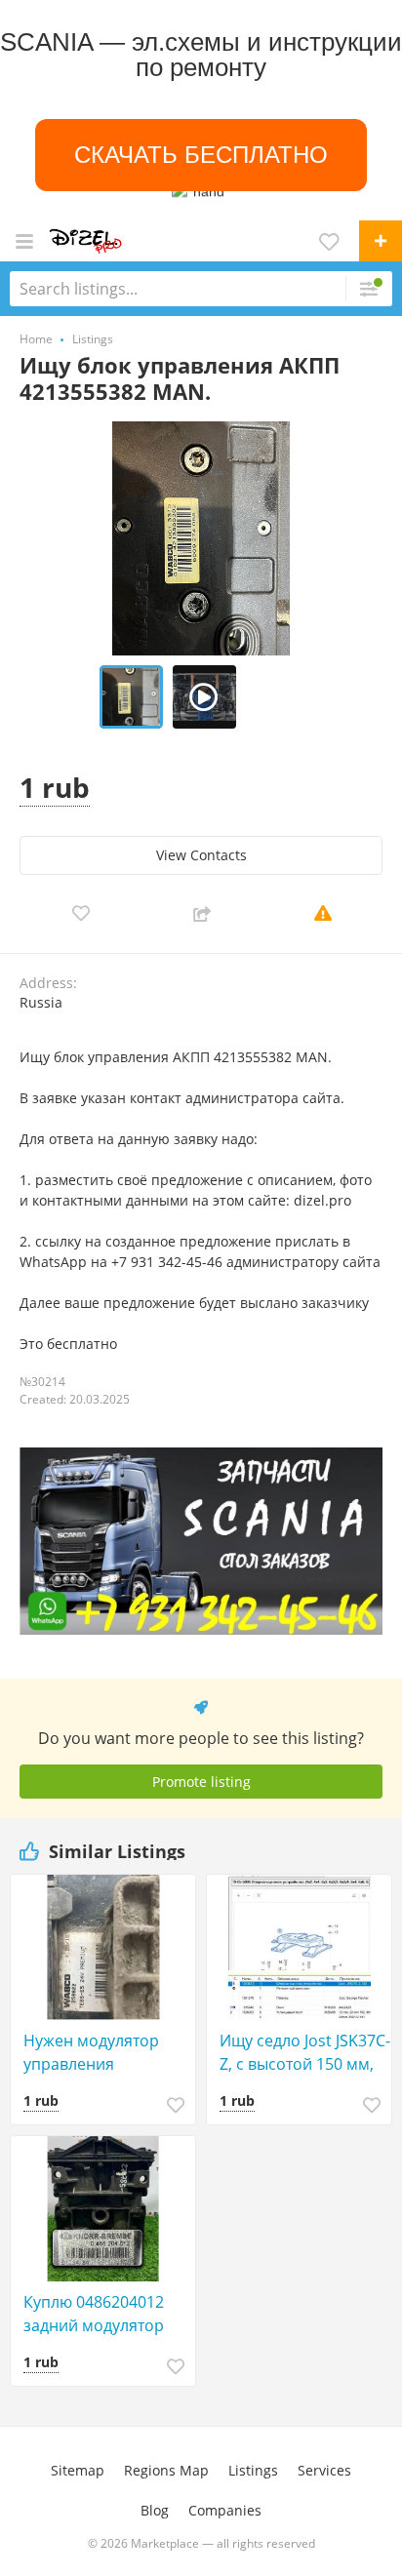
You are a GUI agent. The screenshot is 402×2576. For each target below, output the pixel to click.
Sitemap (78, 2470)
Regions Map (166, 2470)
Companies (225, 2510)
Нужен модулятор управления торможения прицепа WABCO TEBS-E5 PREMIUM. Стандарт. (107, 2053)
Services (324, 2470)
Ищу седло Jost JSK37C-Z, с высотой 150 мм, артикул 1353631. (305, 2053)
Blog (155, 2510)
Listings (253, 2470)
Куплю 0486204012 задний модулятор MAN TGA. (94, 2314)
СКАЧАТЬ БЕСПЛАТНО (201, 155)
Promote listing (201, 1782)
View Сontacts (201, 855)
